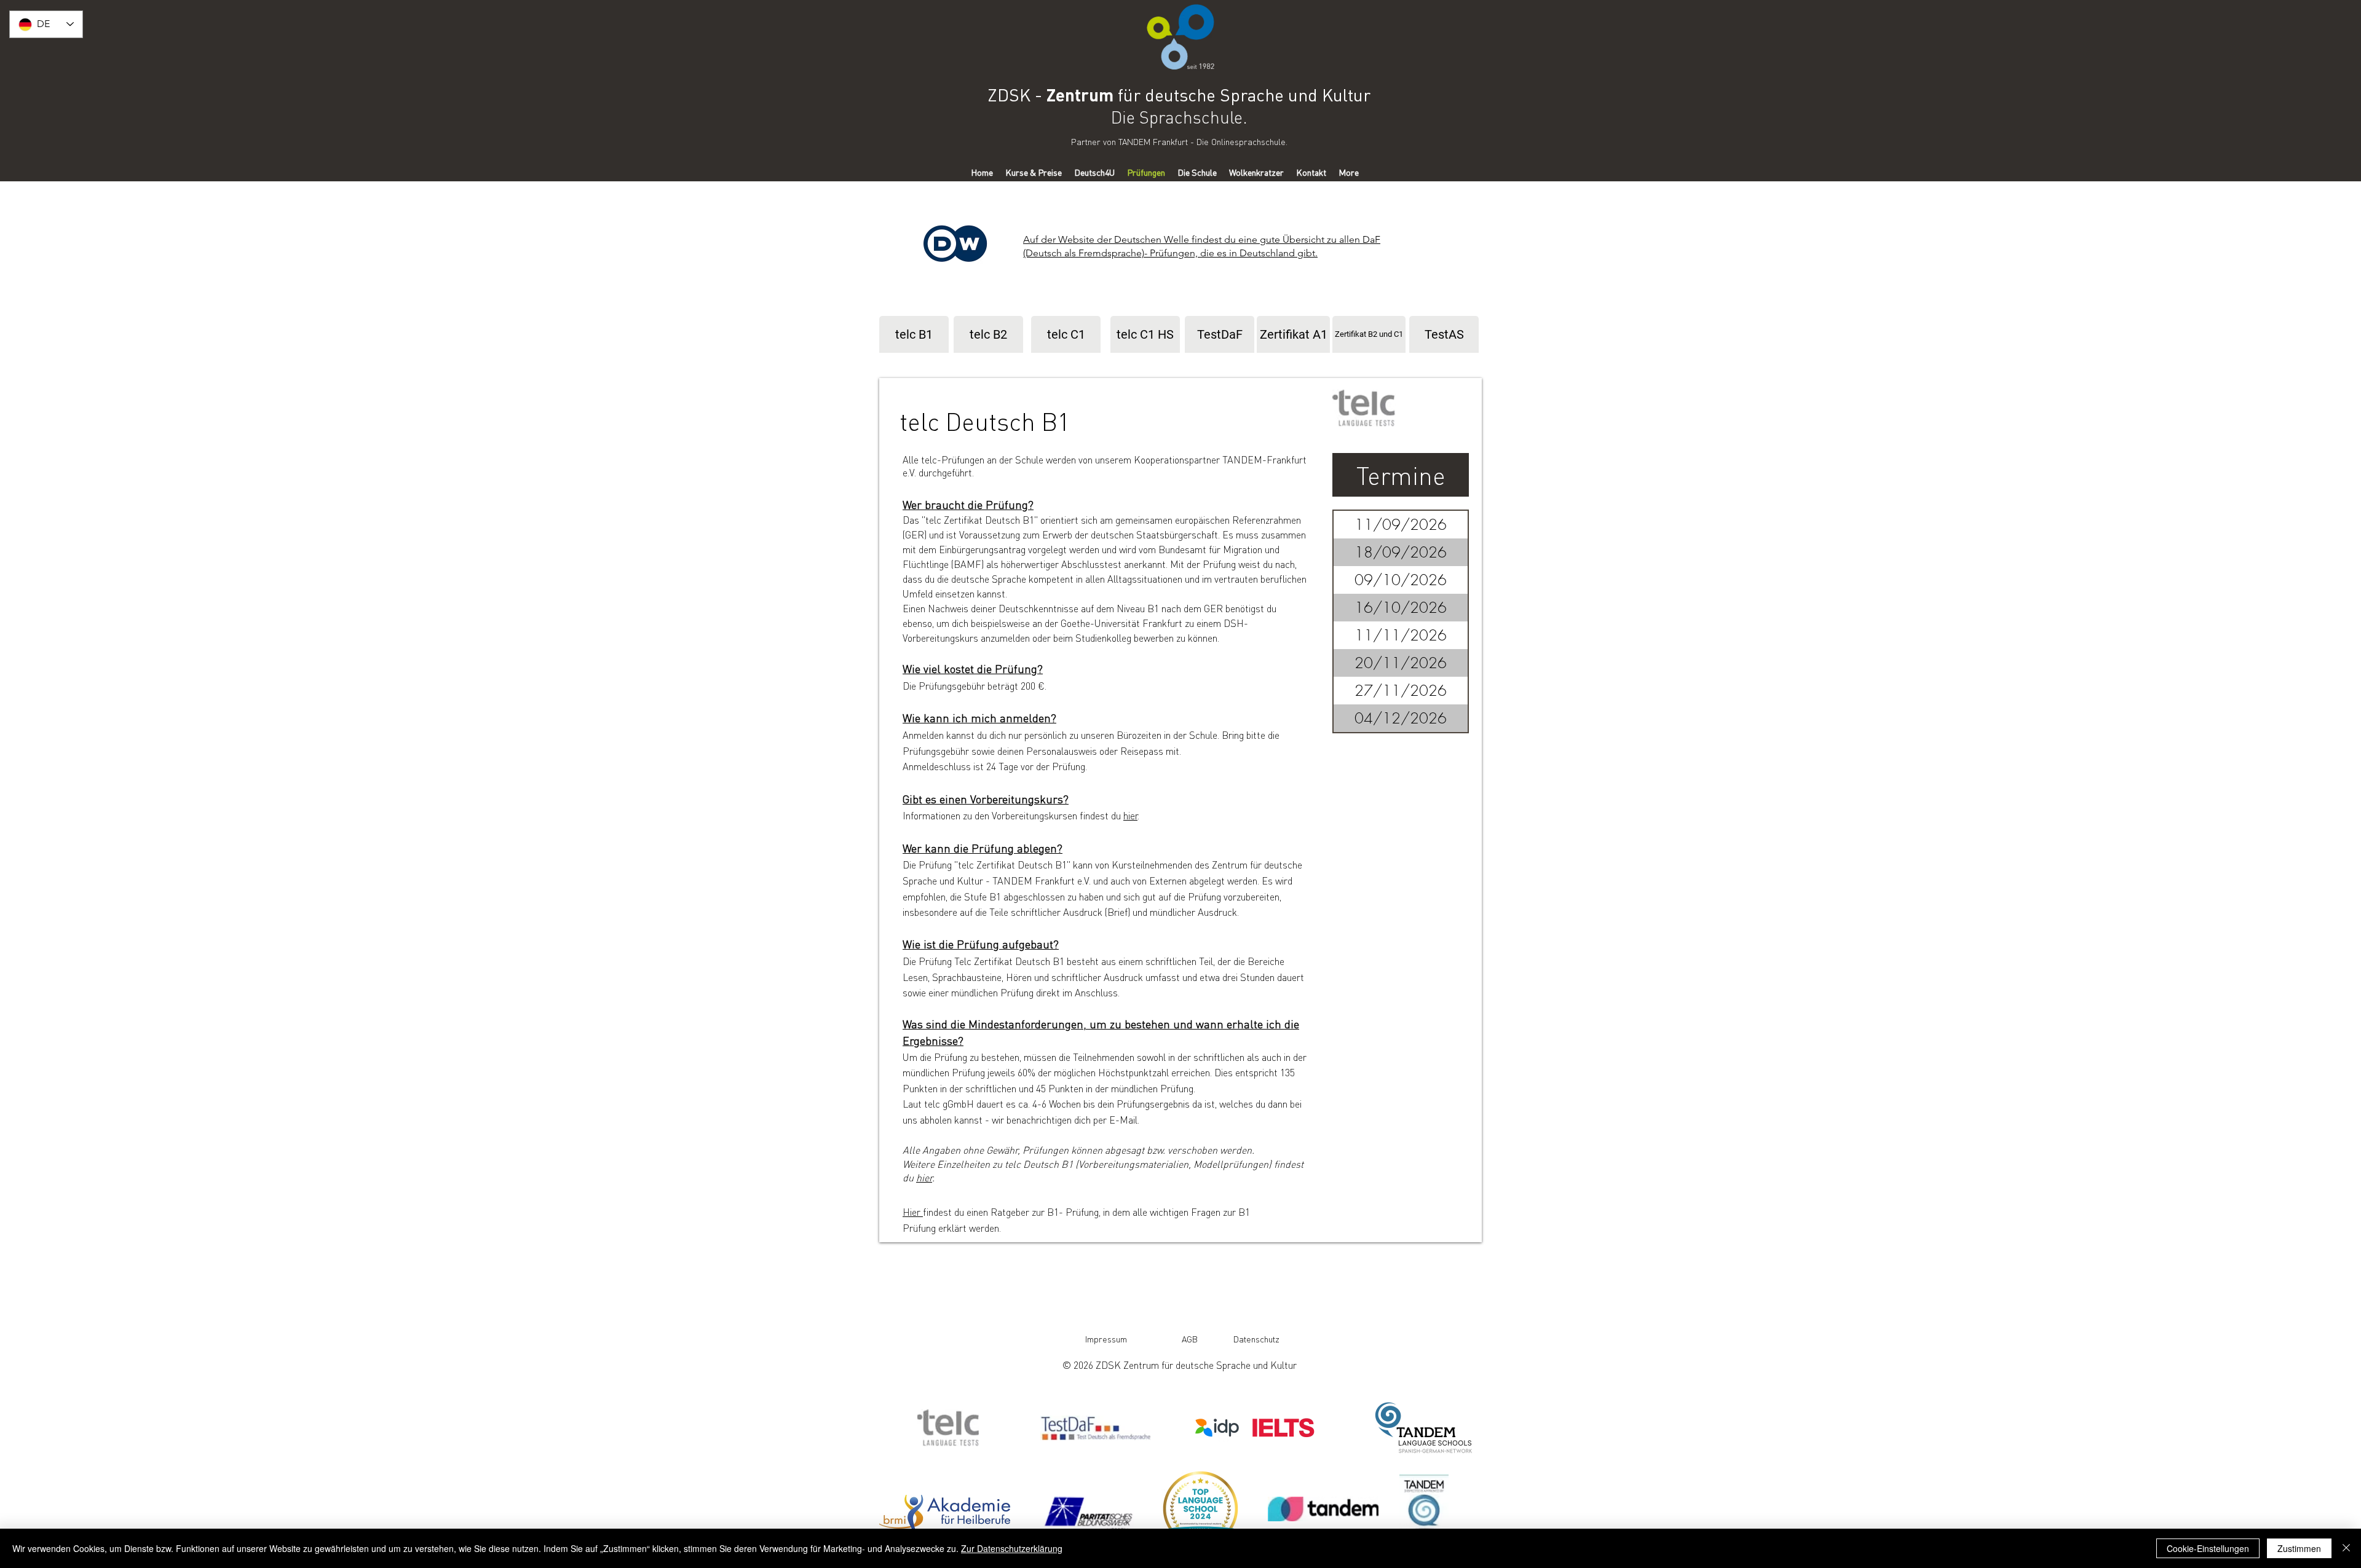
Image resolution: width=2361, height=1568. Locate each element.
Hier (913, 1212)
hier (924, 1177)
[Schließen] (2346, 1548)
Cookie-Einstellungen (2208, 1548)
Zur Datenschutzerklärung (1012, 1548)
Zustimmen (2299, 1548)
